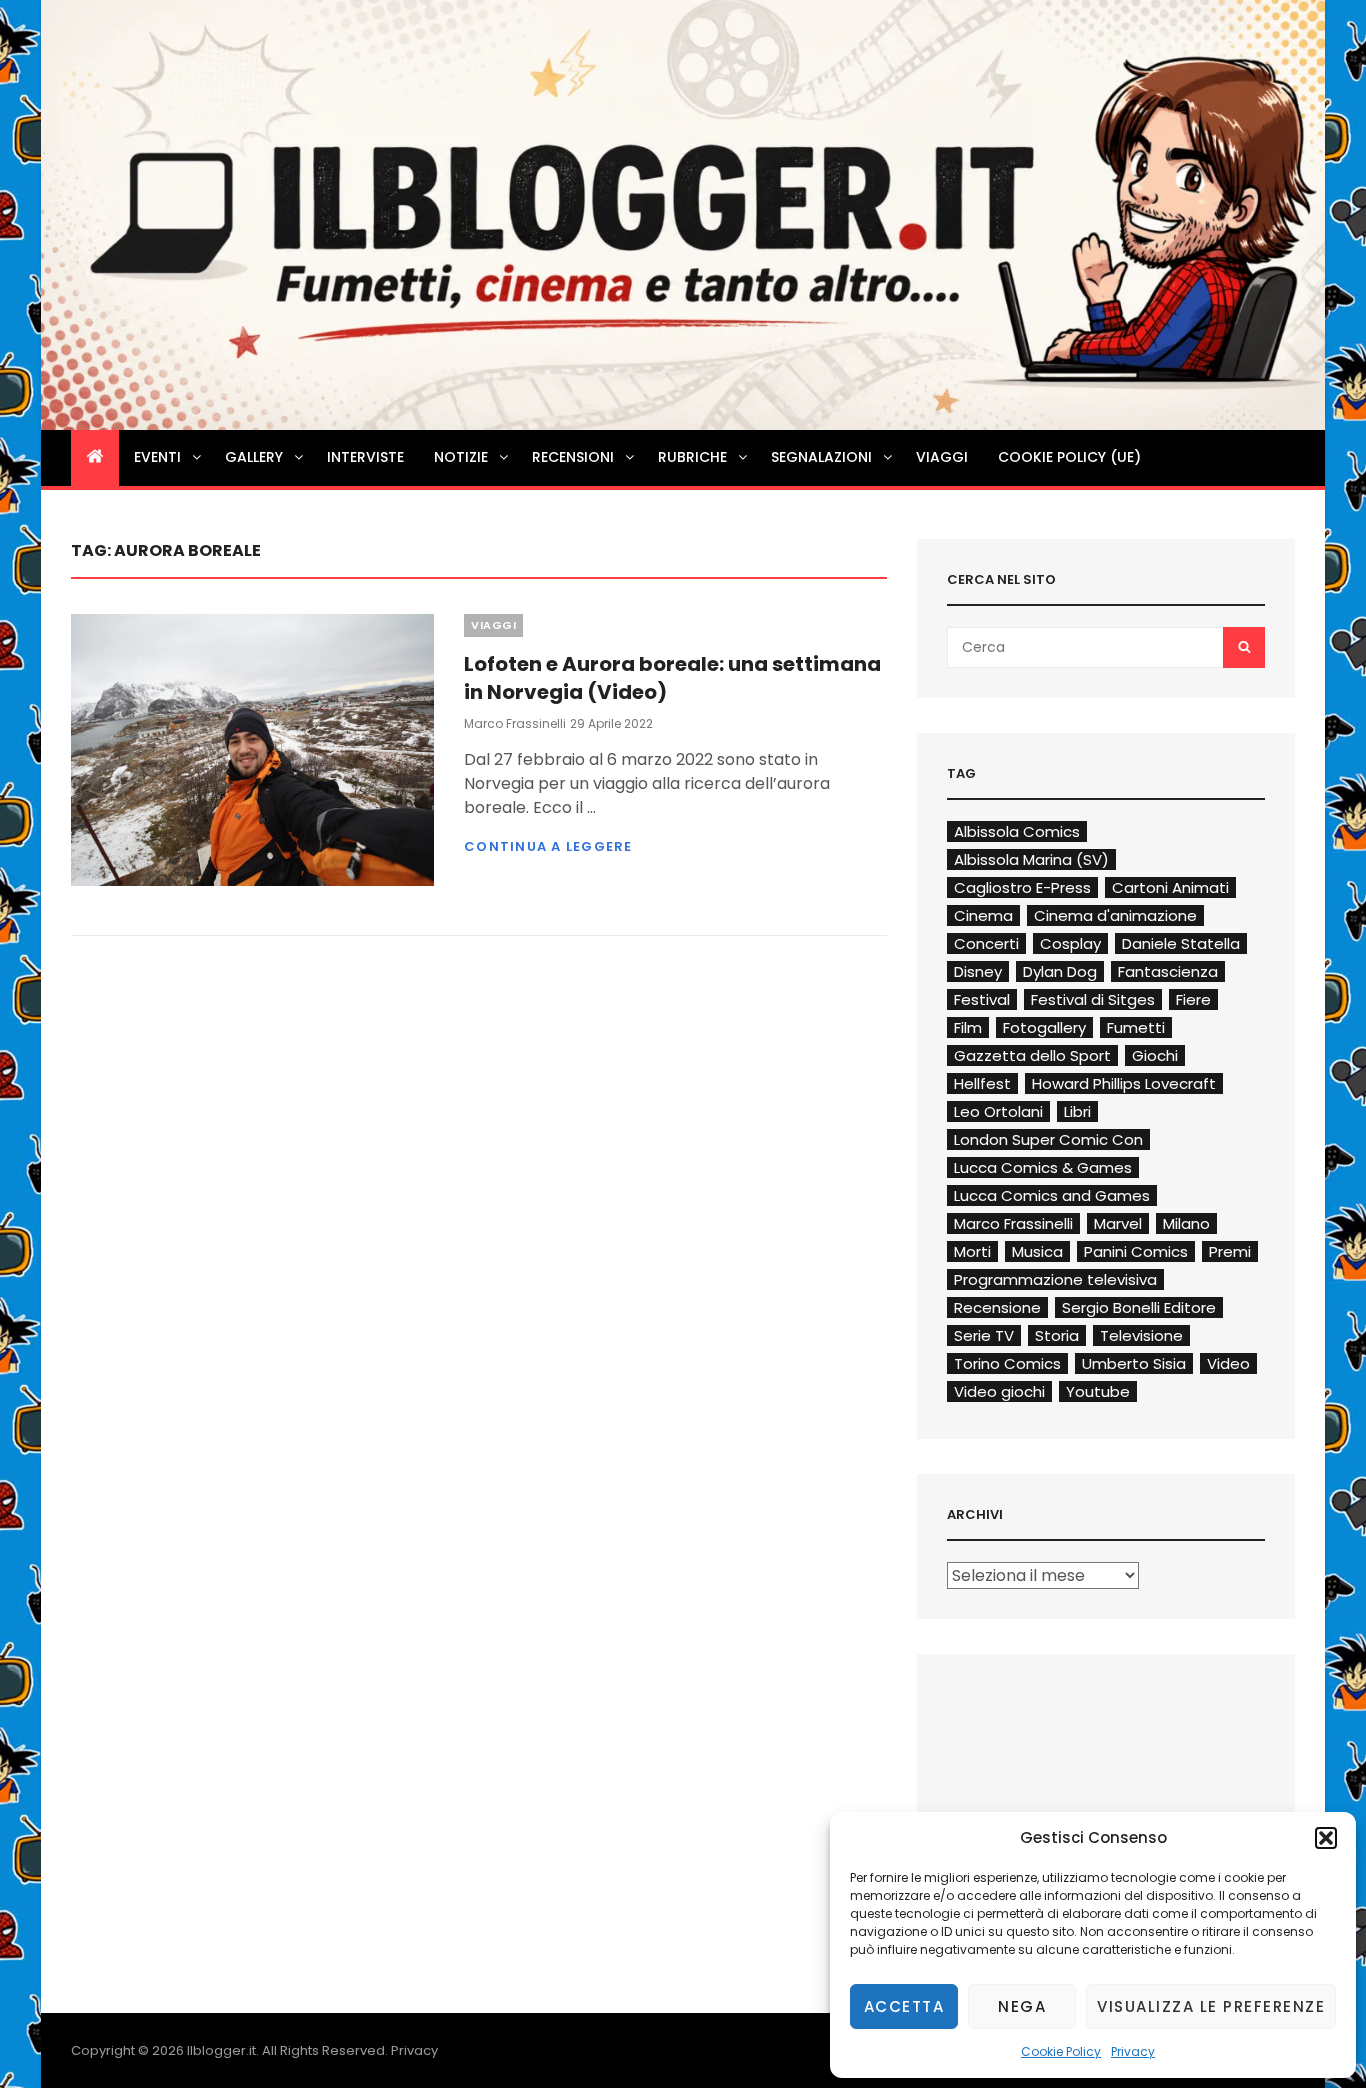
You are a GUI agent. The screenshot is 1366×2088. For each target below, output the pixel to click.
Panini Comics (1136, 1251)
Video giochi (999, 1391)
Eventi (157, 457)
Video (1228, 1363)
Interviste (365, 457)
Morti (972, 1251)
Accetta (904, 2006)
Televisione (1141, 1335)
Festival (982, 999)
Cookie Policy (1061, 2051)
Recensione (997, 1307)
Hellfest (982, 1083)
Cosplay (1070, 943)
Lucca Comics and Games (1052, 1195)
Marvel (1118, 1223)
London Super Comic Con (1048, 1139)
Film (968, 1027)
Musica (1037, 1251)
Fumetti (1136, 1027)
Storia (1057, 1335)
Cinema (983, 915)
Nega (1022, 2006)
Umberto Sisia (1134, 1363)
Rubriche (692, 457)
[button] (1326, 1838)
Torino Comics (1007, 1363)
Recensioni (573, 457)
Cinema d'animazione (1115, 915)
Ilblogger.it (221, 2050)
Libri (1077, 1111)
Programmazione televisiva (1055, 1279)
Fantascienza (1168, 971)
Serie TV (984, 1335)
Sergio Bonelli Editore (1139, 1307)
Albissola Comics (1017, 831)
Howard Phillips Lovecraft (1124, 1083)
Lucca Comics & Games (1043, 1167)
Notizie (461, 457)
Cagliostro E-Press (1022, 887)
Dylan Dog (1060, 971)
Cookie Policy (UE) (1069, 457)
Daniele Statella (1181, 943)
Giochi (1155, 1055)
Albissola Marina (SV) (1031, 859)
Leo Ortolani (998, 1111)
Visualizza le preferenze (1211, 2006)
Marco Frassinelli (515, 723)
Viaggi (942, 457)
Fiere (1193, 999)
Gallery (254, 457)
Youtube (1098, 1391)
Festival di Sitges (1093, 999)
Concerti (986, 943)
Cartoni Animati (1170, 887)
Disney (978, 971)
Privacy (1133, 2051)
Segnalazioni (821, 457)
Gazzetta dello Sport (1032, 1055)
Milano (1186, 1223)
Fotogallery (1044, 1027)
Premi (1230, 1251)
